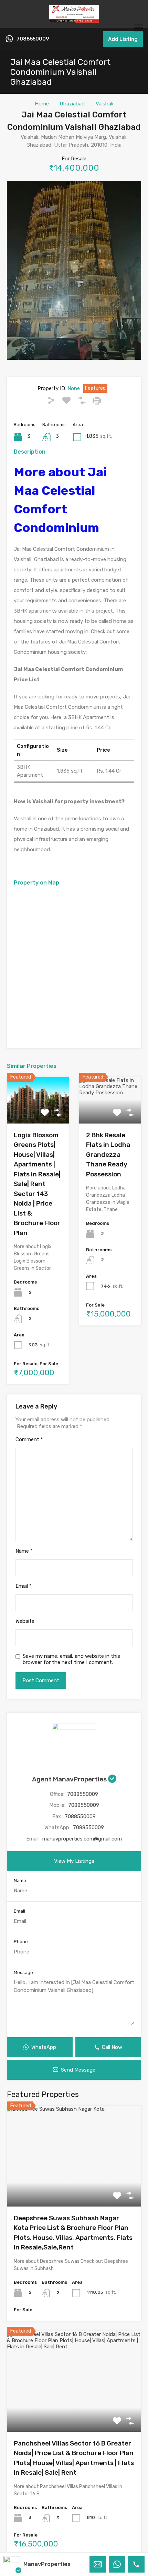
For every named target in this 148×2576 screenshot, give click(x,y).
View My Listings (74, 1861)
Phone (21, 1942)
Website (25, 1621)
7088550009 (33, 39)
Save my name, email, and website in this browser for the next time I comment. (71, 1659)
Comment (29, 1439)
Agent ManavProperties (70, 1779)
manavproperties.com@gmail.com (82, 1839)
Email (24, 1586)
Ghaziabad (72, 104)
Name (24, 1551)
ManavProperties (47, 2564)
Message (23, 1973)
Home (42, 104)
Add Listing (123, 39)
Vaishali (104, 104)
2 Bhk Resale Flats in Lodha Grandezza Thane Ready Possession (108, 1155)
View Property (74, 2186)
